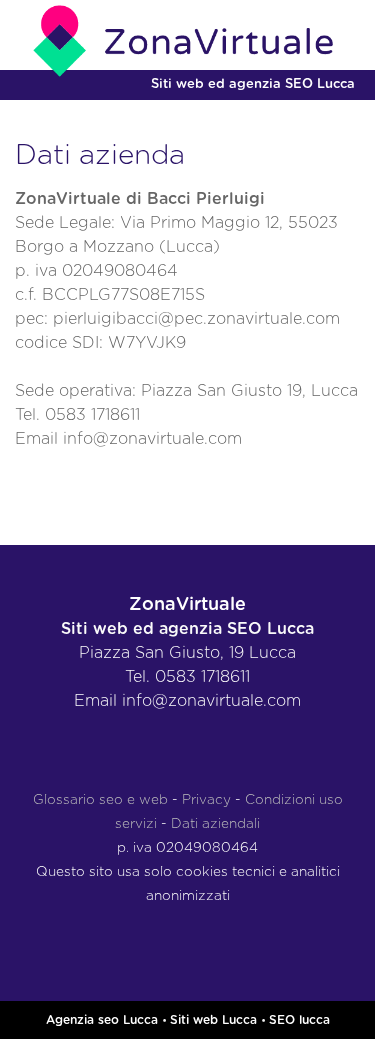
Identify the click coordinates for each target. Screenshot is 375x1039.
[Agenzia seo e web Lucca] (187, 41)
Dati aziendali (215, 824)
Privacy (206, 800)
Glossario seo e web (100, 800)
